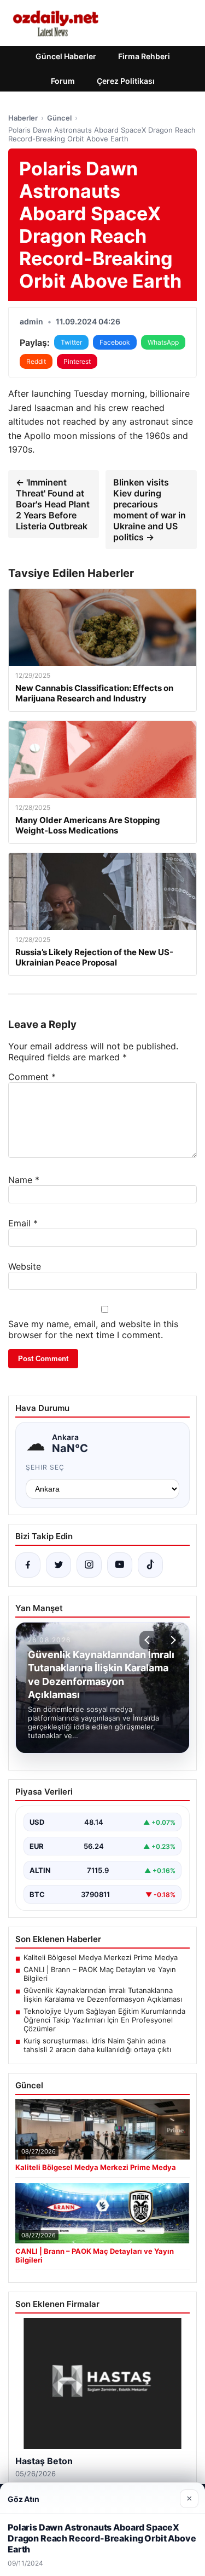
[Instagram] (89, 1565)
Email (23, 1223)
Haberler (23, 118)
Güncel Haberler (66, 56)
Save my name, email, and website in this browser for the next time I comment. (93, 1329)
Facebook (115, 342)
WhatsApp (163, 342)
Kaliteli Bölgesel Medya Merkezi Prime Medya (101, 1957)
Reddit (36, 361)
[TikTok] (150, 1565)
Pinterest (77, 361)
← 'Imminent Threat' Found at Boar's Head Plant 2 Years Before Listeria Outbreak (53, 504)
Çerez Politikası (126, 81)
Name (24, 1180)
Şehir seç (45, 1467)
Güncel (59, 118)
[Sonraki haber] (172, 1640)
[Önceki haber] (149, 1640)
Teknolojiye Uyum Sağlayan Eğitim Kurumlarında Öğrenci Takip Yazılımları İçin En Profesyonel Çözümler (104, 2020)
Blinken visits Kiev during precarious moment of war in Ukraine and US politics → (150, 510)
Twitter (71, 342)
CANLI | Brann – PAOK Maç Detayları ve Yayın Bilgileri (100, 1974)
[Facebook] (28, 1565)
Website (25, 1266)
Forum (63, 81)
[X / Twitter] (58, 1565)
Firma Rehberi (144, 56)
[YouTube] (120, 1565)
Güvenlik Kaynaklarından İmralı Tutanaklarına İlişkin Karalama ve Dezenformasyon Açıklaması (103, 1995)
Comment (32, 1077)
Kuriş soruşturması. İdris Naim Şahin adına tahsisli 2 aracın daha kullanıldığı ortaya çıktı (97, 2045)
